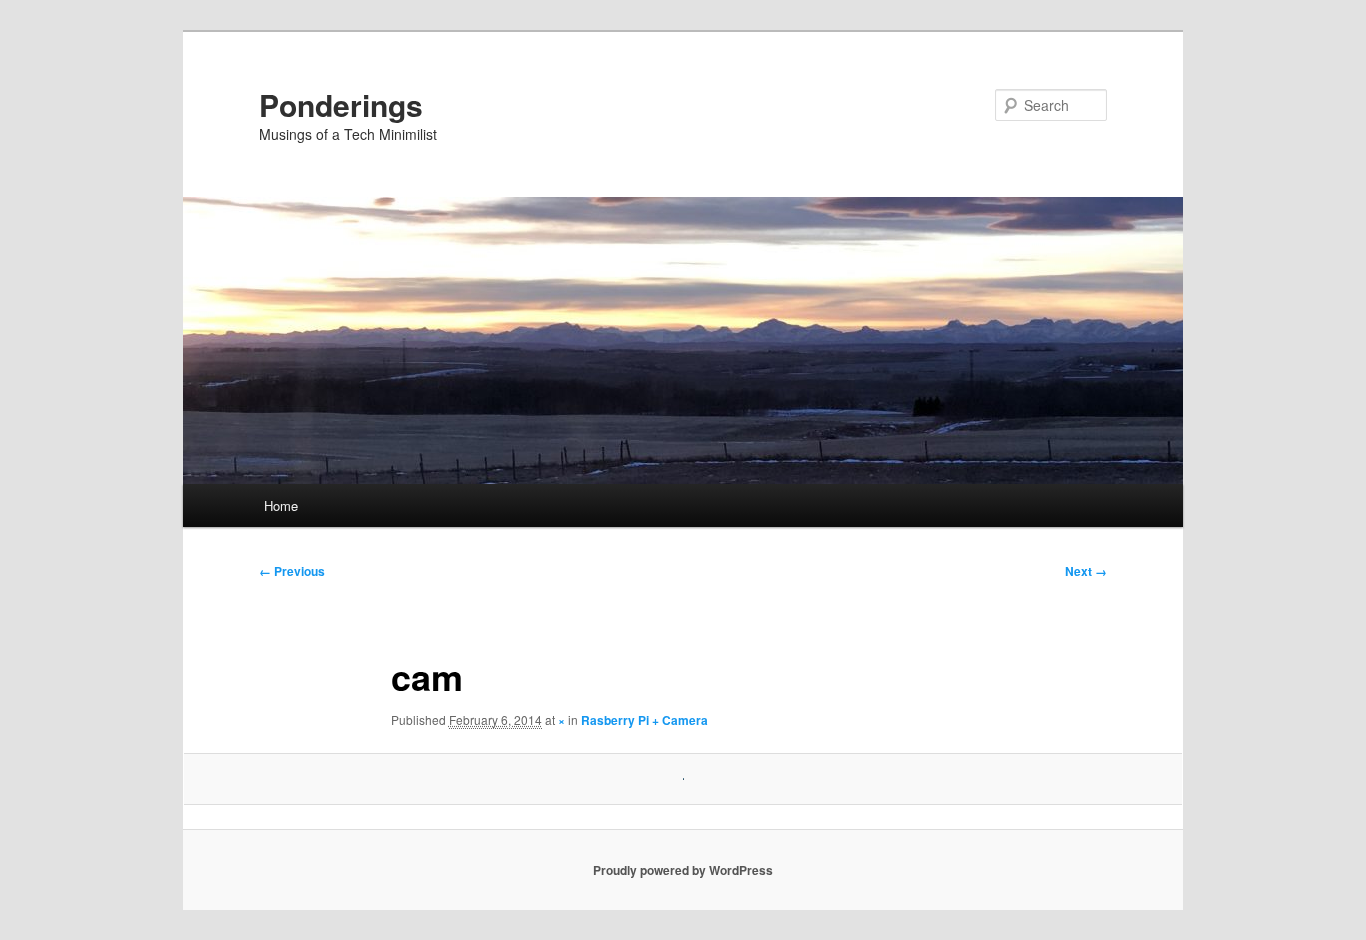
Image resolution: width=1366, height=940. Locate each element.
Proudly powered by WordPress (683, 870)
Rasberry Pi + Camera (644, 720)
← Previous (292, 571)
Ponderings (341, 104)
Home (281, 505)
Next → (1086, 571)
